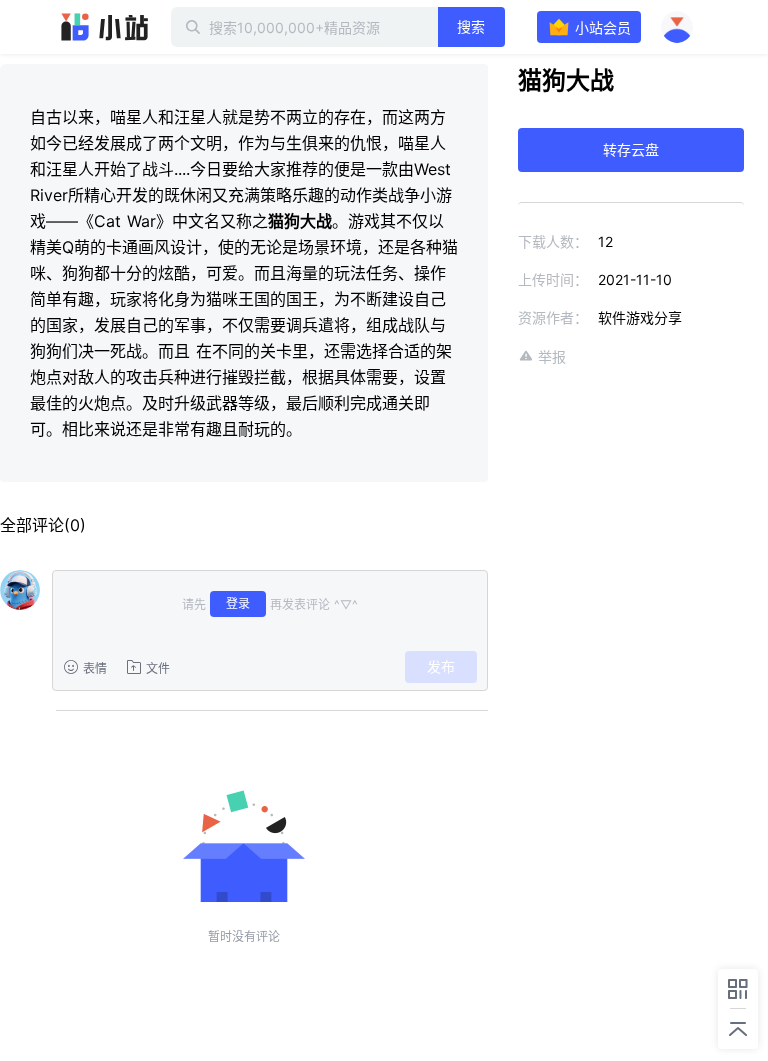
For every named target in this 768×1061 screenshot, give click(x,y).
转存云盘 (631, 149)
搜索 (471, 26)
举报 (552, 356)
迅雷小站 (105, 27)
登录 (238, 603)
